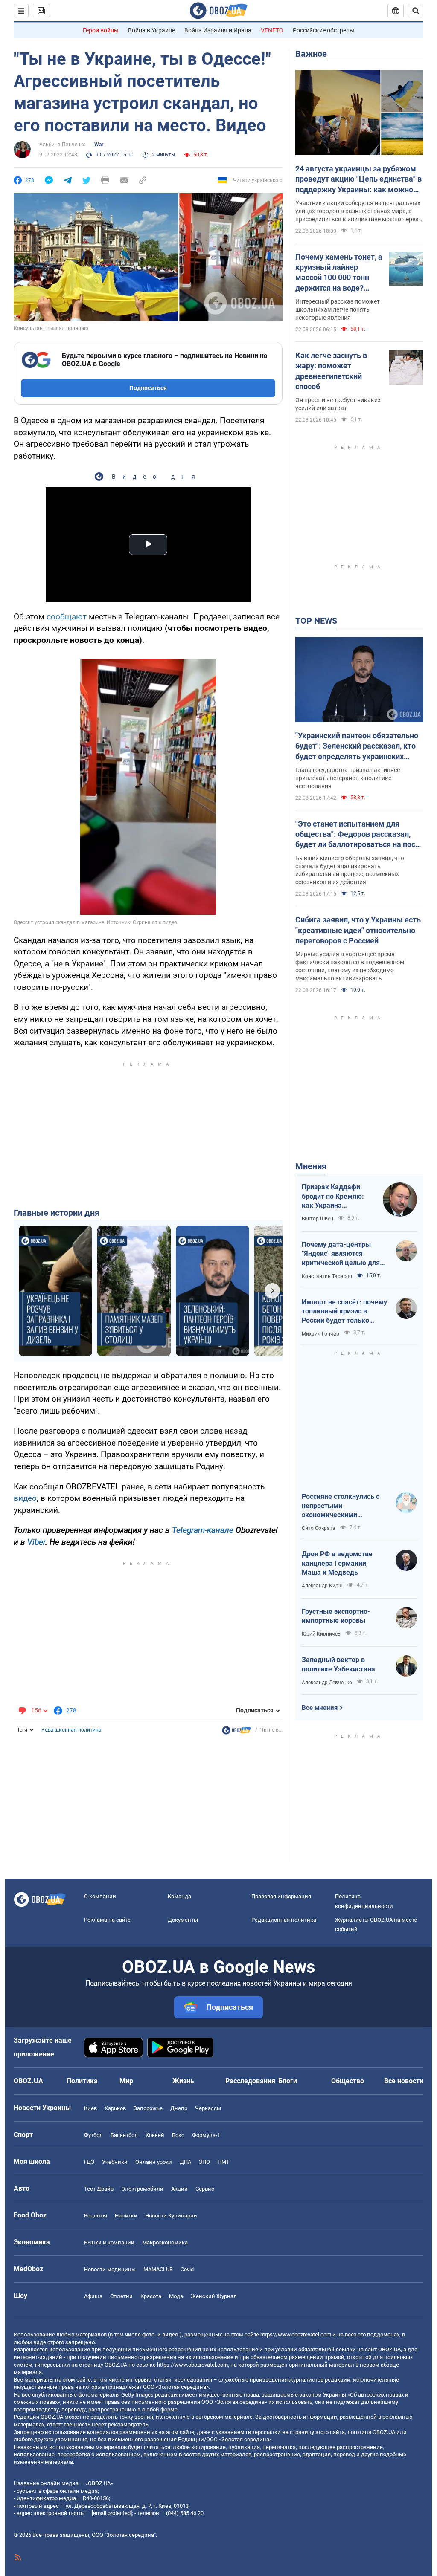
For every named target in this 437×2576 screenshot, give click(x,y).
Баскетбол (124, 2135)
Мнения (311, 1166)
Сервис (205, 2189)
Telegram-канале (203, 1530)
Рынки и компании (109, 2242)
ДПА (185, 2162)
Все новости (404, 2081)
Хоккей (155, 2135)
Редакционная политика (71, 1730)
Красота (151, 2296)
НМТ (224, 2162)
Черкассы (208, 2108)
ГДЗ (89, 2162)
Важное (311, 54)
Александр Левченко (327, 1683)
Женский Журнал (214, 2296)
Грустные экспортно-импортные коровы (336, 1616)
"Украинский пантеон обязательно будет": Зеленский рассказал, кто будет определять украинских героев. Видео (357, 746)
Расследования (250, 2081)
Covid (187, 2269)
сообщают (67, 617)
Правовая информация (281, 1896)
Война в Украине (151, 30)
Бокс (178, 2135)
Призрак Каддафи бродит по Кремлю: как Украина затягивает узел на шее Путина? (333, 1197)
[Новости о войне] (236, 1732)
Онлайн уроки (154, 2162)
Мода (176, 2296)
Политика (82, 2081)
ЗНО (204, 2162)
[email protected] (112, 2513)
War (99, 145)
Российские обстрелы (323, 30)
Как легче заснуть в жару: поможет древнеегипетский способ (331, 371)
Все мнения (320, 1708)
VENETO (272, 30)
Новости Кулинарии (171, 2216)
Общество (348, 2081)
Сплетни (121, 2296)
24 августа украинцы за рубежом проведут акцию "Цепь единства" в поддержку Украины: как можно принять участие (358, 179)
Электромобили (142, 2189)
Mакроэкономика (165, 2242)
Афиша (93, 2296)
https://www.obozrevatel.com (296, 2335)
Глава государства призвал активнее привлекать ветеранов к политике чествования (348, 778)
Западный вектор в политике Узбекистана (338, 1664)
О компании (100, 1896)
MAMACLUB (158, 2269)
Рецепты (96, 2216)
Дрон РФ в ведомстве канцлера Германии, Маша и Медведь (337, 1563)
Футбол (93, 2135)
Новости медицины (110, 2269)
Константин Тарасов (327, 1276)
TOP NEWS (316, 621)
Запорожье (148, 2108)
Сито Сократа (319, 1528)
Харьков (115, 2108)
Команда (179, 1896)
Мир (126, 2081)
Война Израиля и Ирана (218, 30)
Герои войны (101, 30)
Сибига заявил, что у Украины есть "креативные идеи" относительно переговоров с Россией (358, 930)
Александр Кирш (322, 1586)
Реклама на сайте (107, 1920)
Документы (183, 1920)
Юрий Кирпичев (321, 1634)
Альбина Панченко (63, 145)
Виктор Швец (318, 1219)
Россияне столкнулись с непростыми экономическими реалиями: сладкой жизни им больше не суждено (344, 1506)
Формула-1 (206, 2135)
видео (25, 1498)
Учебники (115, 2162)
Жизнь (183, 2081)
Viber (36, 1542)
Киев (90, 2108)
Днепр (179, 2108)
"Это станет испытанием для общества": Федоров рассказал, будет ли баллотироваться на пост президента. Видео (357, 835)
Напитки (126, 2216)
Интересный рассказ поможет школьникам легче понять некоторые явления (338, 309)
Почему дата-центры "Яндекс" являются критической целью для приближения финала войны (341, 1254)
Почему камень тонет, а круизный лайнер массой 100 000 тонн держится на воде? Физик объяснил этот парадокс (339, 273)
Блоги (288, 2081)
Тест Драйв (99, 2189)
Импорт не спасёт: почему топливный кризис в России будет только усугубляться (344, 1312)
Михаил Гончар (320, 1334)
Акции (179, 2189)
